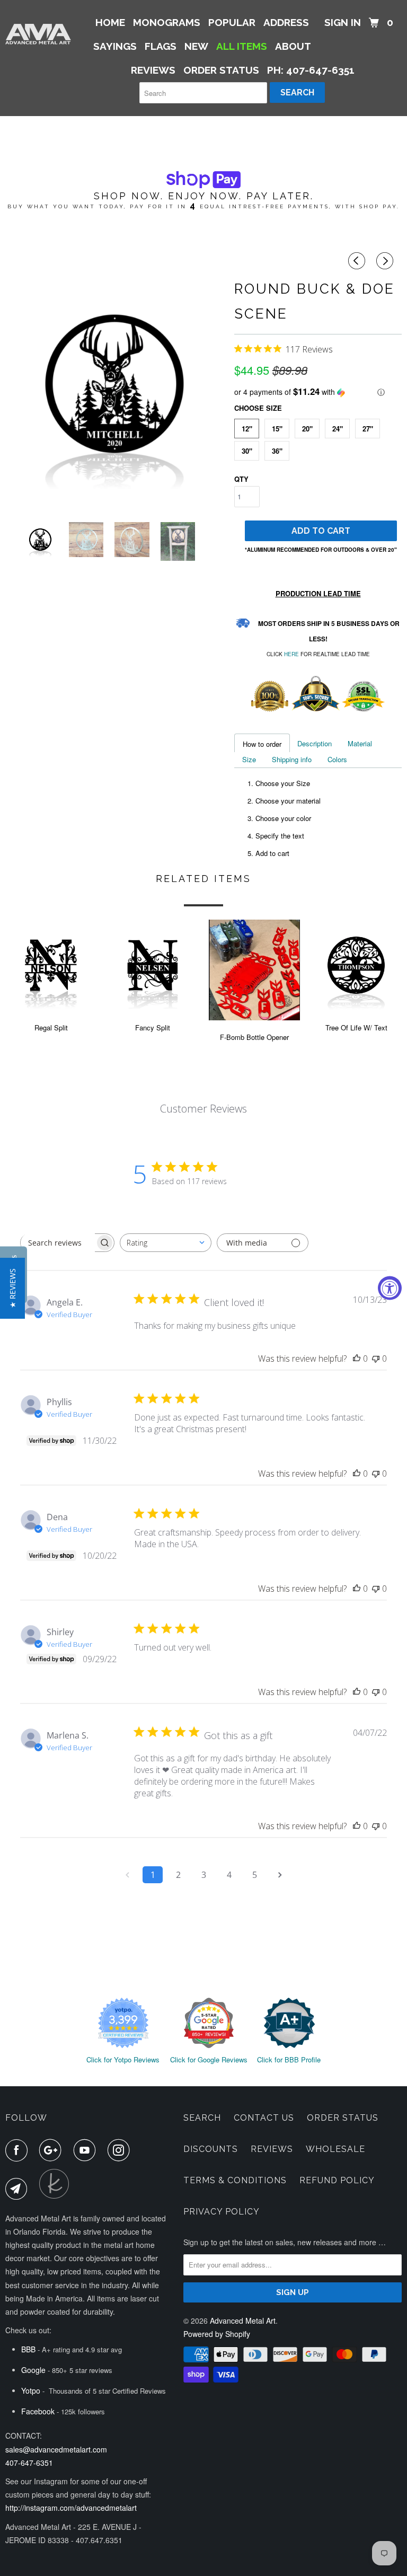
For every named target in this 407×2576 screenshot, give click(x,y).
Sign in (343, 22)
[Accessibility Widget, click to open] (390, 1288)
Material (360, 743)
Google (33, 2370)
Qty (241, 479)
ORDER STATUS (221, 70)
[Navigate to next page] (280, 1875)
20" (307, 429)
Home (110, 22)
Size (249, 759)
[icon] (358, 261)
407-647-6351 (29, 2463)
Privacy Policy (222, 2212)
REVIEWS (153, 70)
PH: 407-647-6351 (311, 70)
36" (277, 451)
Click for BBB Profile (289, 2059)
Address (286, 22)
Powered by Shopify (217, 2334)
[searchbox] (58, 1243)
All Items (242, 46)
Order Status (343, 2118)
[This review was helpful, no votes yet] (357, 1358)
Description (315, 743)
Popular (232, 22)
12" (247, 429)
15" (277, 429)
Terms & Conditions (235, 2180)
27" (368, 429)
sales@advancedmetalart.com (56, 2449)
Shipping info (292, 759)
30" (247, 451)
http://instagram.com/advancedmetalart (71, 2508)
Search (202, 2118)
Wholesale (335, 2149)
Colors (337, 759)
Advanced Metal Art (243, 2321)
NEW (196, 46)
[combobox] (166, 1243)
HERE (291, 654)
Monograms (167, 22)
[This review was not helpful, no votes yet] (376, 1358)
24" (338, 429)
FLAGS (161, 46)
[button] (318, 392)
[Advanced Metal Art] (38, 34)
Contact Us (264, 2118)
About (293, 46)
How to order (262, 744)
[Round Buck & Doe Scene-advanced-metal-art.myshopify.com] (114, 384)
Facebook (38, 2411)
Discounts (211, 2149)
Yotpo (31, 2390)
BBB (28, 2349)
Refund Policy (337, 2180)
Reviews (272, 2149)
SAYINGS (115, 46)
